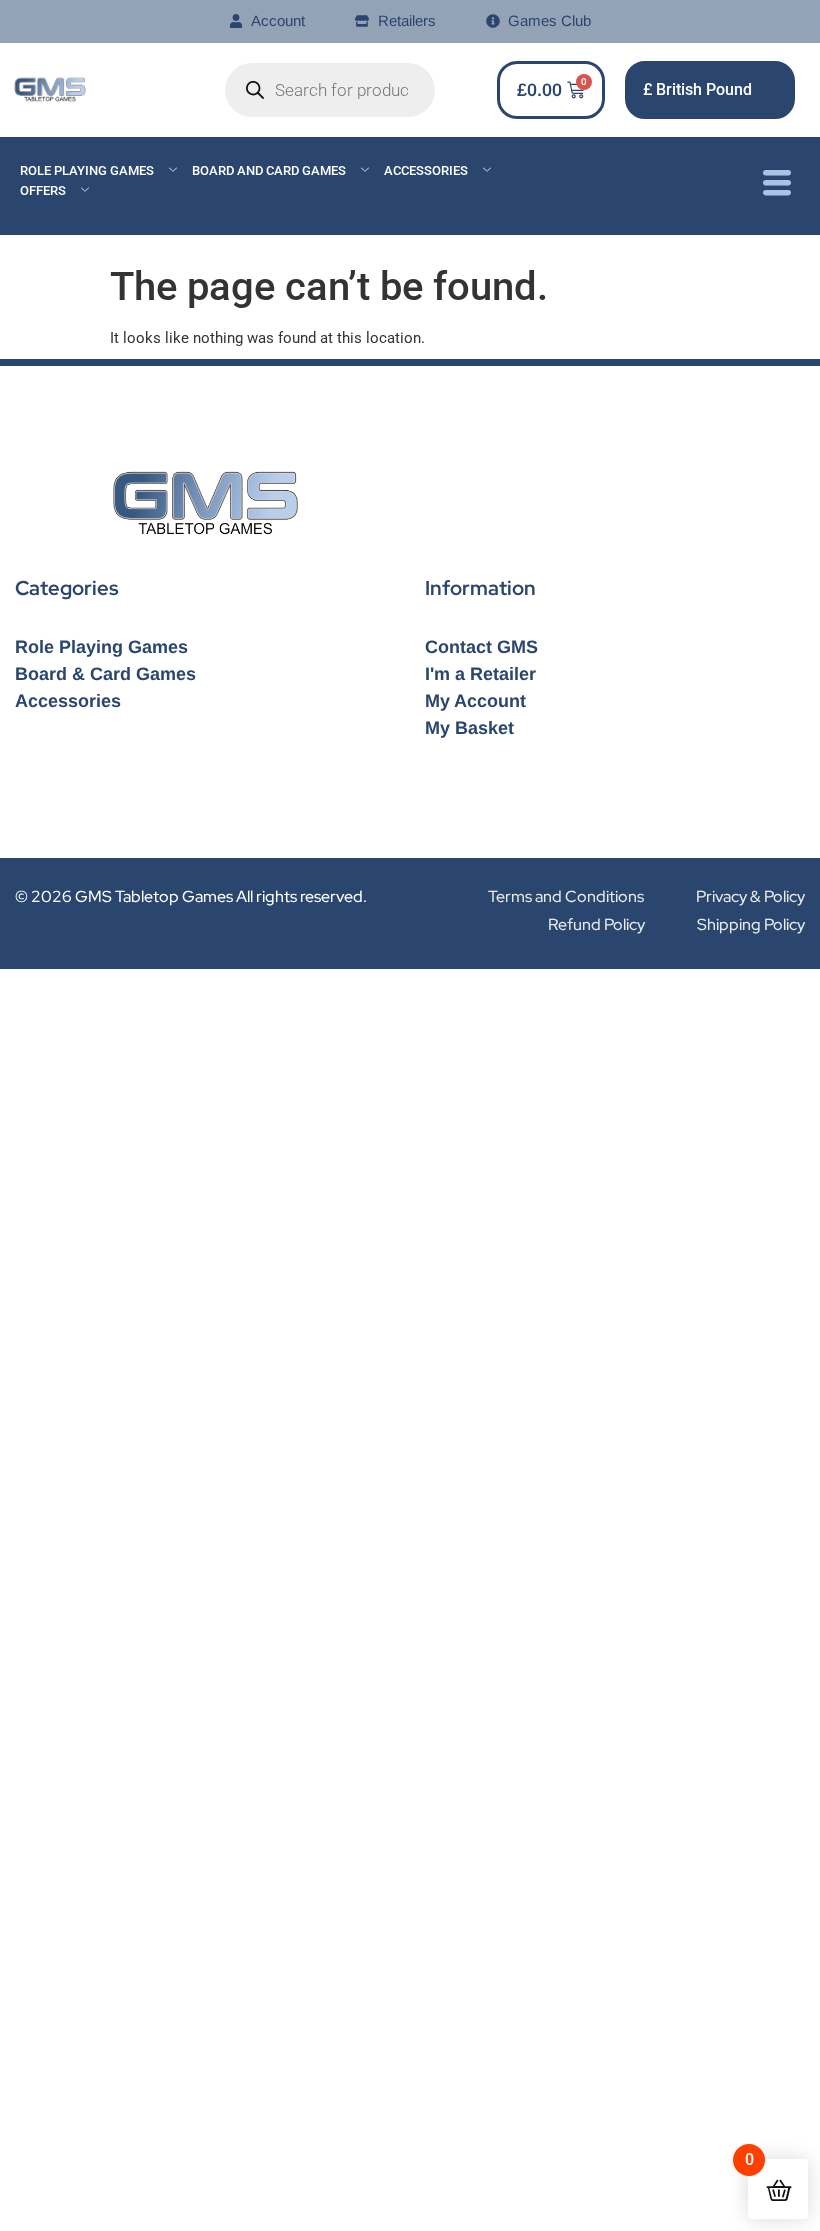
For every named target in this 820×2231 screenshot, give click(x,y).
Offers (43, 190)
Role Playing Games (87, 170)
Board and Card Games (269, 170)
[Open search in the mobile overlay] (330, 90)
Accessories (426, 170)
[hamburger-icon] (776, 186)
